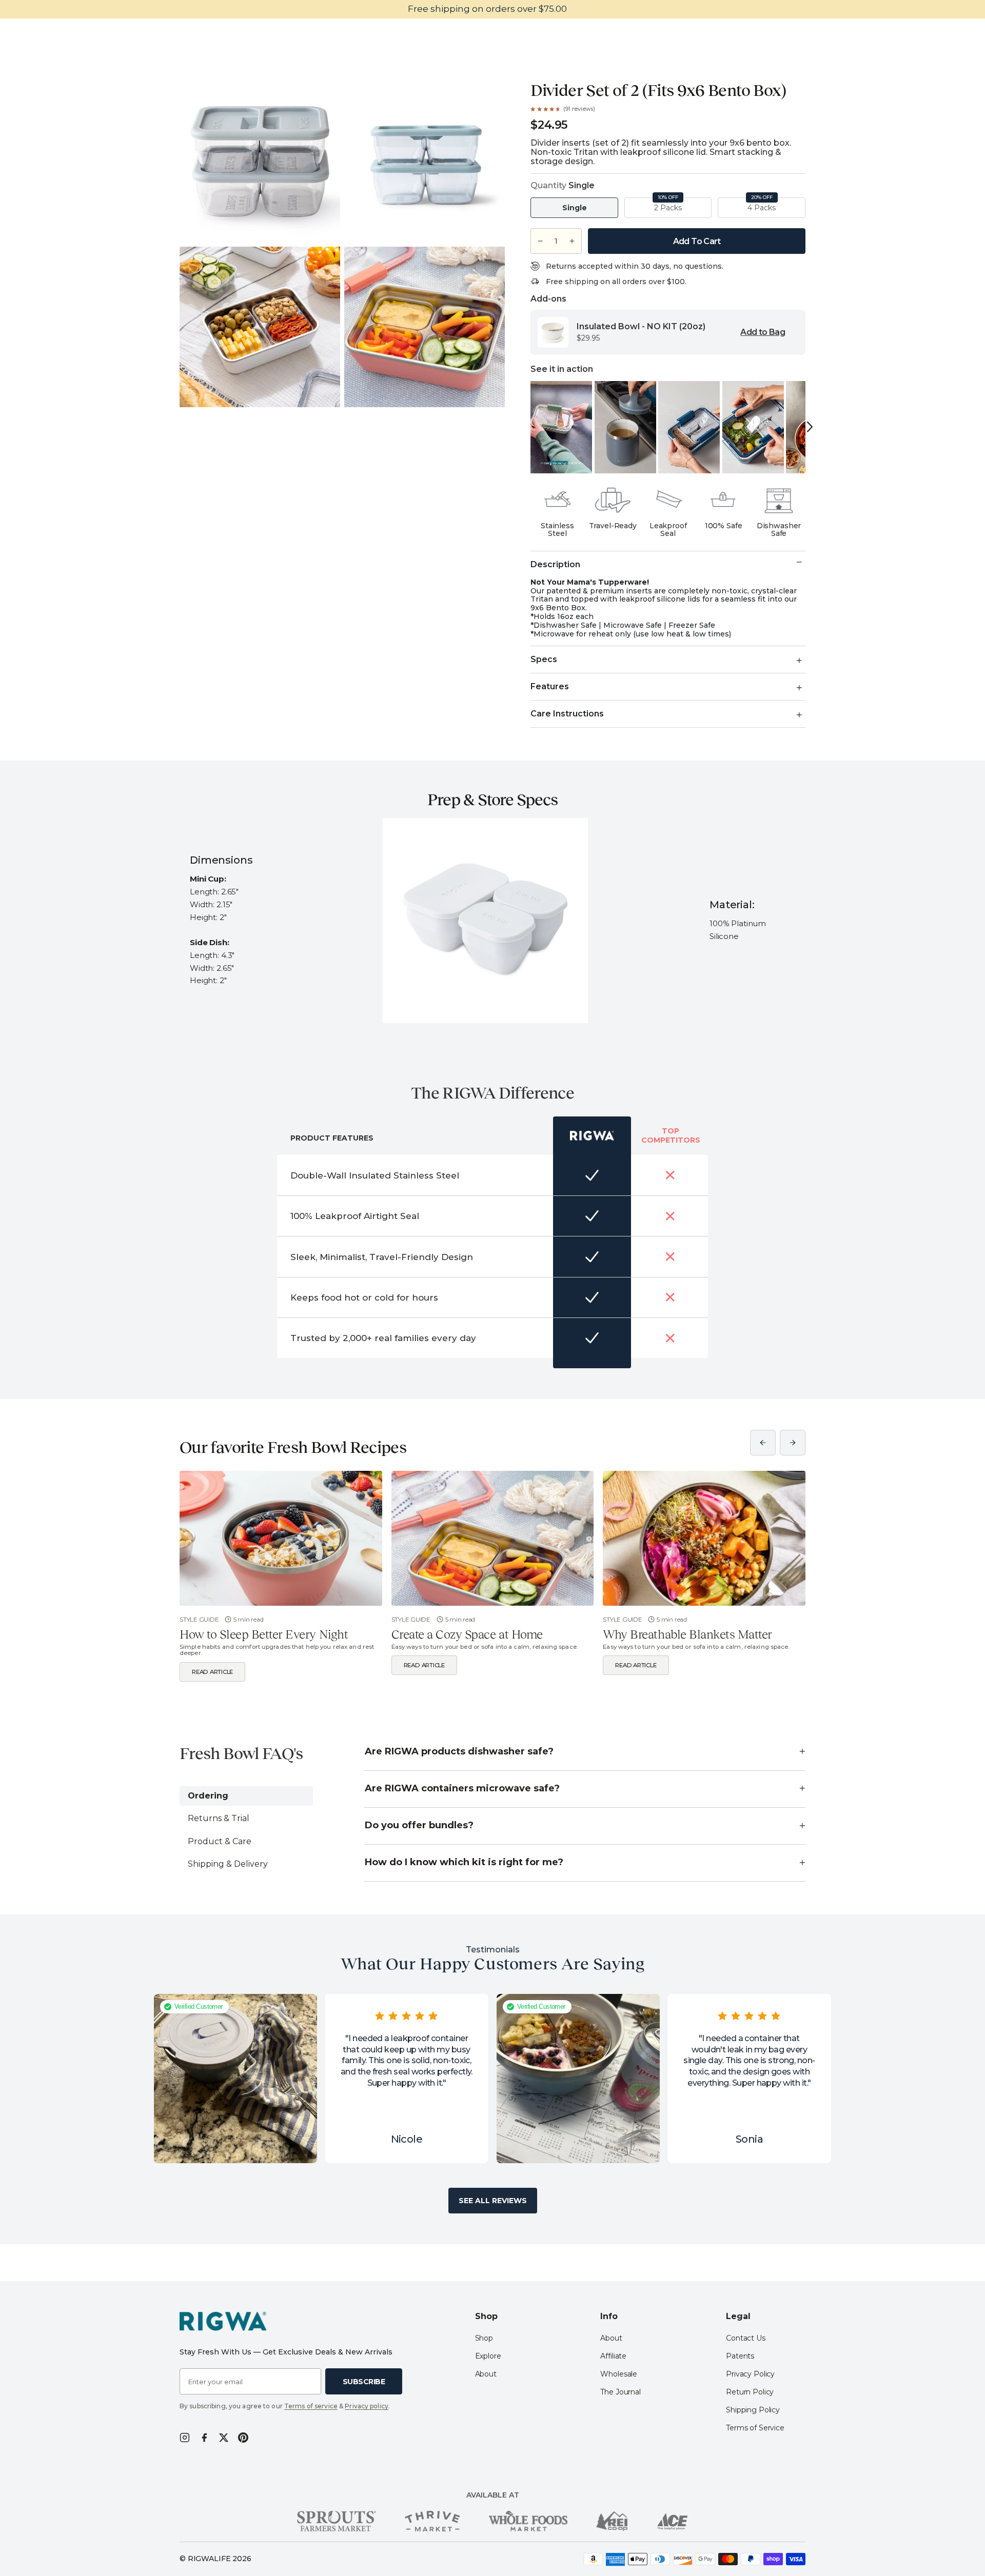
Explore (488, 2356)
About (486, 2374)
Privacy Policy (750, 2374)
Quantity (563, 186)
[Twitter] (224, 2438)
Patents (740, 2356)
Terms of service (311, 2406)
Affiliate (613, 2356)
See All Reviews (493, 2201)
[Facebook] (204, 2438)
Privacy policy (367, 2406)
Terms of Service (755, 2428)
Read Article (212, 1672)
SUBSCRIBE (364, 2382)
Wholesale (619, 2374)
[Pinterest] (243, 2438)
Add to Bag (763, 332)
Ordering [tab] (208, 1796)
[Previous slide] (763, 1443)
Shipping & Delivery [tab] (228, 1864)
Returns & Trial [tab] (219, 1818)
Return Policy (750, 2392)
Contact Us (746, 2338)
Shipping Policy (753, 2410)
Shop (484, 2338)
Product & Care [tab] (220, 1841)
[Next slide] (793, 1443)
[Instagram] (185, 2438)
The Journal (620, 2392)
